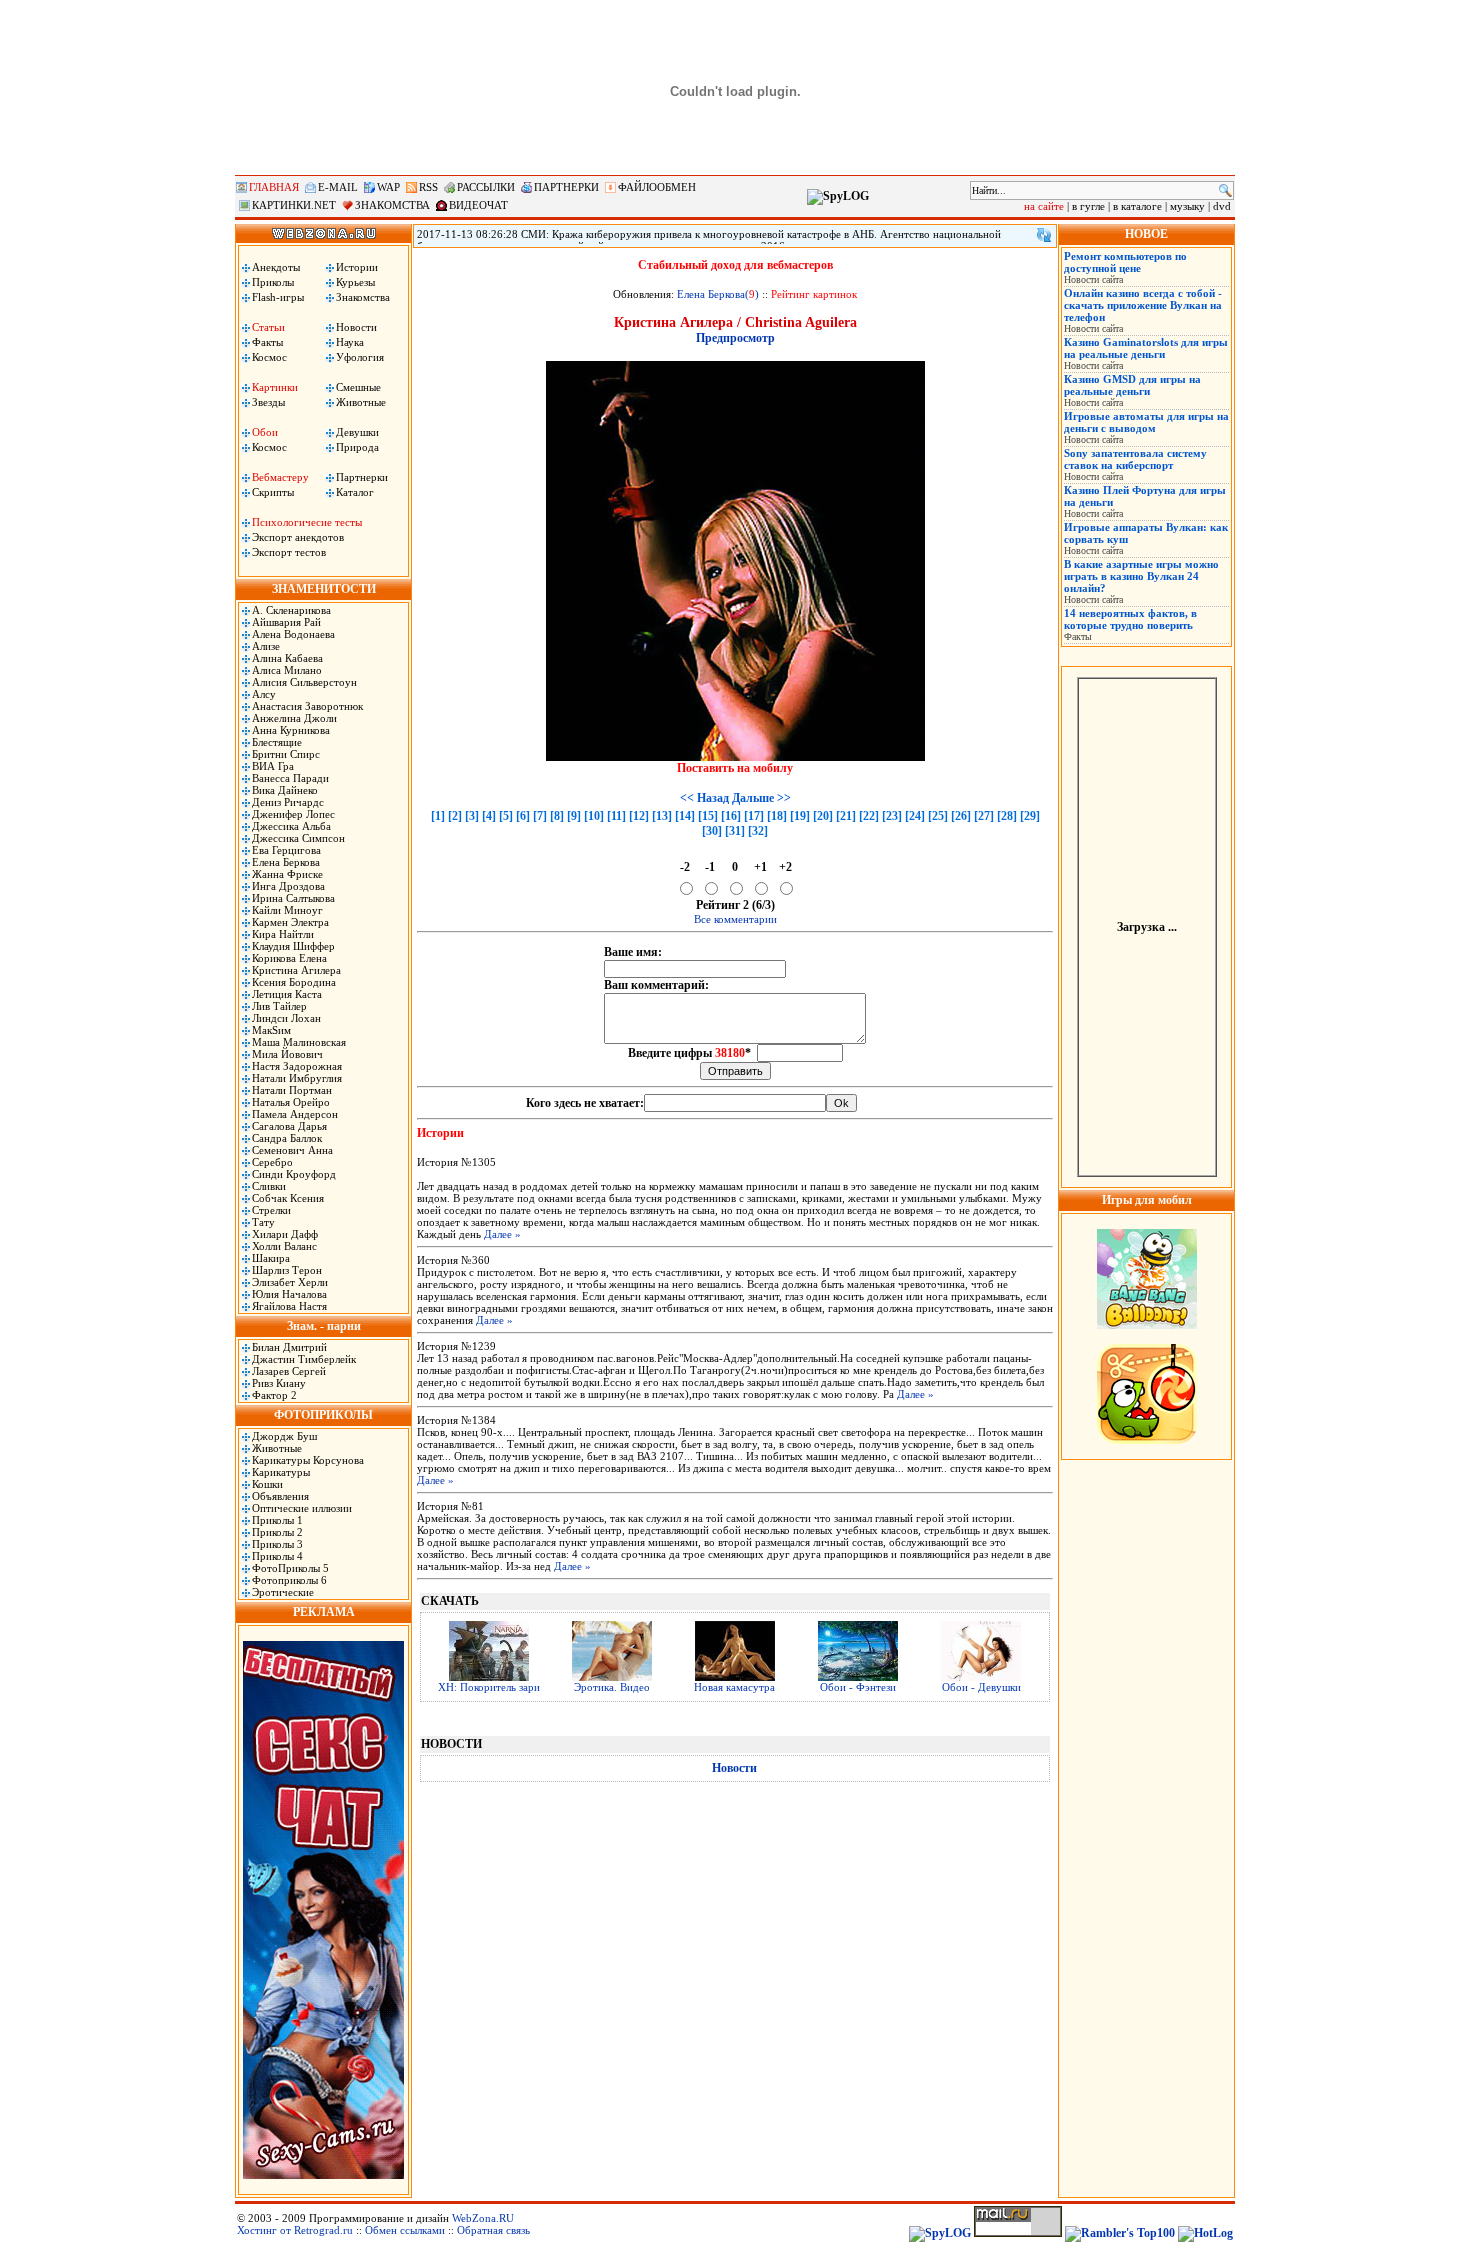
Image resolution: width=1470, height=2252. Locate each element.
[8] (557, 816)
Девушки (357, 432)
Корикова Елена (289, 958)
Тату (263, 1222)
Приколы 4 (277, 1556)
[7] (540, 816)
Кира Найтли (283, 934)
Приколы (273, 282)
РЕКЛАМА (324, 1612)
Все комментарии (735, 919)
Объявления (280, 1496)
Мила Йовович (287, 1054)
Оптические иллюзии (302, 1508)
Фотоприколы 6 (289, 1580)
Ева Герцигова (286, 850)
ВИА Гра (273, 766)
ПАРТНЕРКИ (566, 187)
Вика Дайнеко (285, 790)
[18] (777, 816)
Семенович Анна (292, 1150)
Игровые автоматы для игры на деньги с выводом (1146, 422)
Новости (356, 327)
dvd (1222, 206)
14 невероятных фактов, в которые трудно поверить (1130, 619)
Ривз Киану (279, 1383)
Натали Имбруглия (297, 1078)
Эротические (283, 1592)
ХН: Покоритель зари (489, 1687)
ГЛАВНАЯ (274, 187)
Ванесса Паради (290, 778)
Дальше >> (761, 798)
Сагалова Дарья (289, 1126)
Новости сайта (1093, 279)
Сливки (269, 1186)
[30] (712, 831)
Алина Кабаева (287, 658)
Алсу (264, 694)
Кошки (267, 1484)
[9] (574, 816)
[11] (616, 816)
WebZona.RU (483, 2218)
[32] (758, 831)
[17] (754, 816)
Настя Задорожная (297, 1066)
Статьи (268, 327)
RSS (428, 187)
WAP (388, 187)
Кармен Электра (290, 922)
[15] (708, 816)
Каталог (355, 492)
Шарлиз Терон (287, 1270)
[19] (800, 816)
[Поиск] (1225, 190)
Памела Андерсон (295, 1114)
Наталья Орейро (291, 1102)
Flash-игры (278, 297)
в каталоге (1137, 206)
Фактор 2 (274, 1395)
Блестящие (277, 742)
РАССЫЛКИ (486, 187)
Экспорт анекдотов (298, 537)
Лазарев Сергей (289, 1371)
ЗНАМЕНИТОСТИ (324, 589)
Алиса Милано (287, 670)
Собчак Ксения (288, 1198)
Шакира (271, 1258)
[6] (523, 816)
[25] (938, 816)
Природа (357, 447)
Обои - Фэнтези (858, 1687)
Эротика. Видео (612, 1687)
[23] (892, 816)
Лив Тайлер (279, 1006)
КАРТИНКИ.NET (294, 205)
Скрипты (273, 492)
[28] (1007, 816)
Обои (265, 432)
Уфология (360, 357)
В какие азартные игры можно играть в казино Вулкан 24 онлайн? (1141, 576)
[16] (731, 816)
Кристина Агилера (296, 970)
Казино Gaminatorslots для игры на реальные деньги (1146, 348)
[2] (455, 816)
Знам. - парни (324, 1326)
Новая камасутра (734, 1687)
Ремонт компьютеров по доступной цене (1125, 262)
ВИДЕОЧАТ (478, 205)
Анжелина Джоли (294, 718)
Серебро (272, 1162)
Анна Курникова (291, 730)
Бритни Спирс (286, 754)
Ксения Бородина (294, 982)
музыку (1187, 206)
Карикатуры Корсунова (308, 1460)
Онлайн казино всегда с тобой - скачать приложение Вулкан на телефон (1143, 305)
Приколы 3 (277, 1544)
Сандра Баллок (287, 1138)
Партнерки (362, 477)
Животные (361, 402)
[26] (961, 816)
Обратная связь (493, 2230)
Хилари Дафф (285, 1234)
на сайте (1044, 206)
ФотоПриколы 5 (290, 1568)
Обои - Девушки (981, 1687)
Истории (357, 267)
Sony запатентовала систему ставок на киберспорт (1135, 459)
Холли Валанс (284, 1246)
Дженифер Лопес (293, 814)
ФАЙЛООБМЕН (657, 187)
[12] (639, 816)
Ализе (266, 646)
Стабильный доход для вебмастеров (735, 265)
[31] (735, 831)
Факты (267, 342)
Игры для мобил (1147, 1200)
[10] (594, 816)
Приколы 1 (277, 1520)
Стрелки (271, 1210)
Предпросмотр (735, 338)
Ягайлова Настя (289, 1306)
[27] (984, 816)
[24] (915, 816)
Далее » (502, 1234)
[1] (438, 816)
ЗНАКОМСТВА (392, 205)
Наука (350, 342)
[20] (823, 816)
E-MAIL (338, 187)
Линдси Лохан (286, 1018)
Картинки (275, 387)
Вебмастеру (280, 477)
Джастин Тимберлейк (304, 1359)
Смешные (358, 387)
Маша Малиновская (299, 1042)
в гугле (1088, 206)
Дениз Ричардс (288, 802)
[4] (489, 816)
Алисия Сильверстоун (304, 682)
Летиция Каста (287, 994)
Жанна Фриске (287, 874)
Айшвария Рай (286, 622)
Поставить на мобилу (735, 768)
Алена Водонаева (293, 634)
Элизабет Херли (290, 1282)
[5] (506, 816)
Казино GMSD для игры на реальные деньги (1132, 385)
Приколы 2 (277, 1532)
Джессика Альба (291, 826)
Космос (269, 357)
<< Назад (704, 798)
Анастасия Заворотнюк (307, 706)
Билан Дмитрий (289, 1347)
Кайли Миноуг (287, 910)
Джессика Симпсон (298, 838)
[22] (869, 816)
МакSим (271, 1030)
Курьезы (355, 282)
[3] (472, 816)
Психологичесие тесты (307, 522)
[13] (662, 816)
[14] (685, 816)
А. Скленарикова (291, 610)
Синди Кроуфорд (294, 1174)
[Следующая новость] (1044, 235)
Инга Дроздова (288, 886)
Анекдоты (276, 267)
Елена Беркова (286, 862)
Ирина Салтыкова (293, 898)
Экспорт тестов (289, 552)
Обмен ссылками (405, 2230)
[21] (846, 816)
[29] (1030, 816)
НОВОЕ (1146, 234)
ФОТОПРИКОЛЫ (323, 1415)
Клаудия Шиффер (293, 946)
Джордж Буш (284, 1436)
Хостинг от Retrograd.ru (295, 2230)
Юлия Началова (289, 1294)
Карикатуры (281, 1472)
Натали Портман (292, 1090)
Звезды (268, 402)
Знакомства (363, 297)
